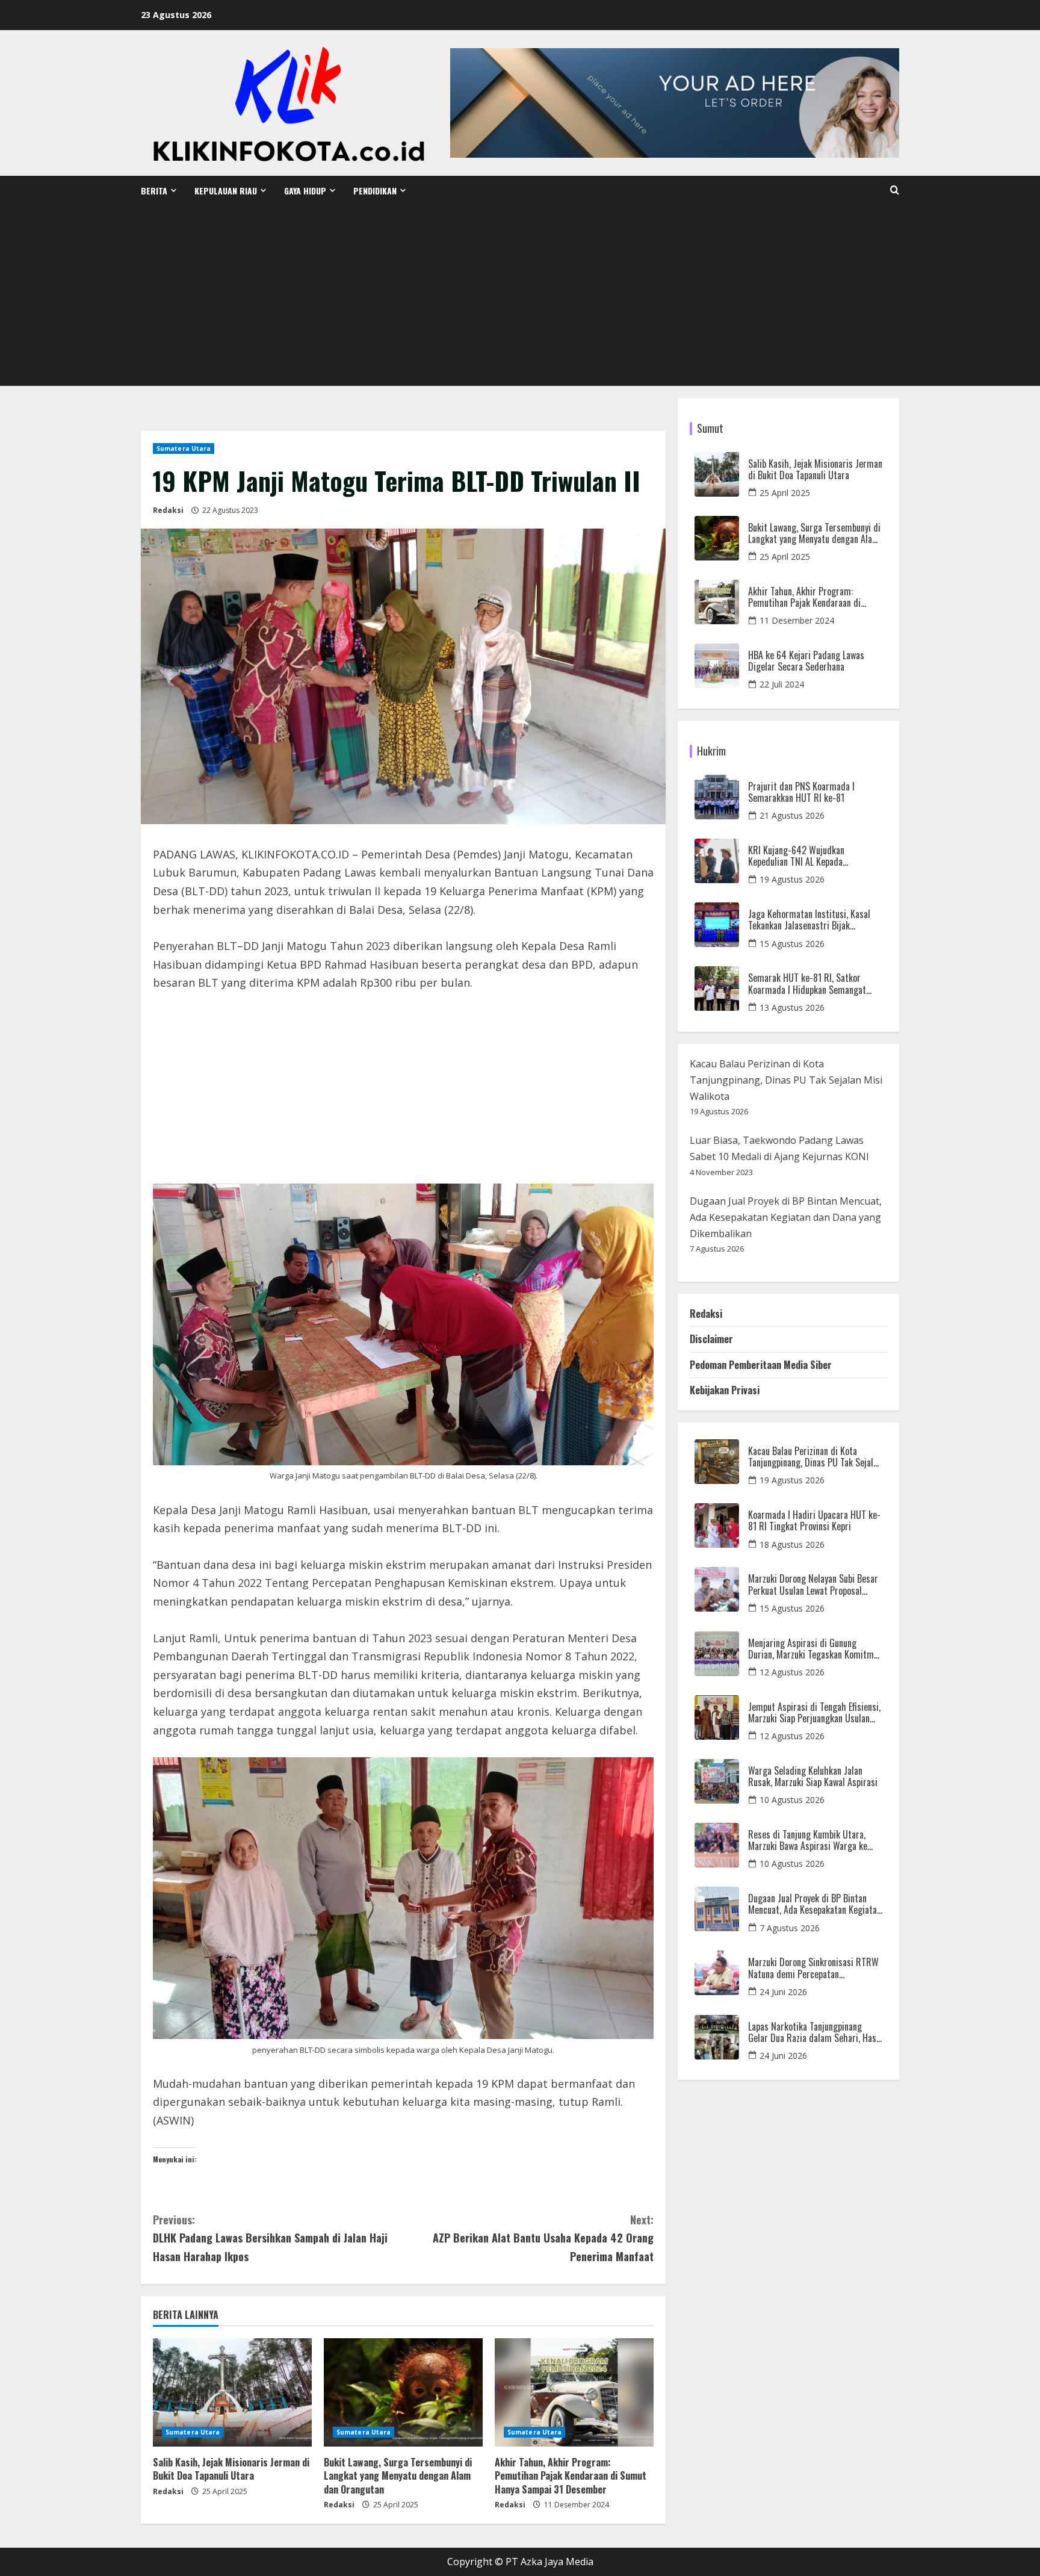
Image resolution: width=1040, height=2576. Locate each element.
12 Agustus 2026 (792, 1672)
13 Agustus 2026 (792, 1007)
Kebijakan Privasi (725, 1390)
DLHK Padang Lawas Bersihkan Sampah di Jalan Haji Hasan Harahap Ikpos (270, 2238)
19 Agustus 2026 (792, 879)
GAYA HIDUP (305, 191)
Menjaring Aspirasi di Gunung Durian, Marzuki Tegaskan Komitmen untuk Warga (815, 1649)
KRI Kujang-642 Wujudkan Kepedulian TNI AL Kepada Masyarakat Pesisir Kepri (796, 856)
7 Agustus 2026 (790, 1928)
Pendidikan (375, 191)
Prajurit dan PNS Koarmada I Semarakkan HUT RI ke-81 (801, 792)
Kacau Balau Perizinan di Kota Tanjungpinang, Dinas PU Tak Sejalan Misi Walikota (786, 1080)
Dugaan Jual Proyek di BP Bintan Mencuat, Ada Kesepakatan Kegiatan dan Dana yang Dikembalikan (786, 1217)
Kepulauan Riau (226, 191)
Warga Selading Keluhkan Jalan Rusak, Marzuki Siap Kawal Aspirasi (813, 1777)
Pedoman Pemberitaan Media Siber (761, 1365)
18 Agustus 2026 (792, 1544)
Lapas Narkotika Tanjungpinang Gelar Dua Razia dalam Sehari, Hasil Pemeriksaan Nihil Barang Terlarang (815, 2032)
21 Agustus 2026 (792, 815)
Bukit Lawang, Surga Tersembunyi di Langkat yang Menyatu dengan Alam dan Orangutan (398, 2476)
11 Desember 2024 (797, 620)
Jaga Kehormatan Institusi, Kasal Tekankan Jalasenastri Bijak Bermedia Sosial (809, 920)
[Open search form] (895, 190)
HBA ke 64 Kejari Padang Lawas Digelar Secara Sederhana (806, 661)
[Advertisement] (520, 296)
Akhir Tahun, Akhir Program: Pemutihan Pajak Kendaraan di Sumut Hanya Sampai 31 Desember (571, 2476)
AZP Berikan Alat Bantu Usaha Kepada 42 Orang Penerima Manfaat (543, 2238)
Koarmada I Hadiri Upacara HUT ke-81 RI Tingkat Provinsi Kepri (814, 1521)
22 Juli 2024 (782, 684)
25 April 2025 (785, 493)
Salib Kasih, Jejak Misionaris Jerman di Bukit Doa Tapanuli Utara (231, 2469)
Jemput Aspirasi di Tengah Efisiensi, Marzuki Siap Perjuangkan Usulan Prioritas (814, 1713)
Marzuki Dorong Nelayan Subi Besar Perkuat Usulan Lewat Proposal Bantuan (813, 1584)
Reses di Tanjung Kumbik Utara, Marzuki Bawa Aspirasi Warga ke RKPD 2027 (808, 1840)
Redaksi (168, 510)
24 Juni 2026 (783, 1992)
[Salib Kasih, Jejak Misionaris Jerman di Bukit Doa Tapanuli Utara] (232, 2392)
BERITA (154, 191)
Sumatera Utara (184, 448)
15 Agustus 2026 (792, 944)
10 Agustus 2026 (792, 1800)
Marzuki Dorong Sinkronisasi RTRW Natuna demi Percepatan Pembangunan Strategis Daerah (813, 1968)
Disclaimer (711, 1339)
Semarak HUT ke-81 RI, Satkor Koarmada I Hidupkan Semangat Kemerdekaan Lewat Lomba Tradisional (807, 984)
